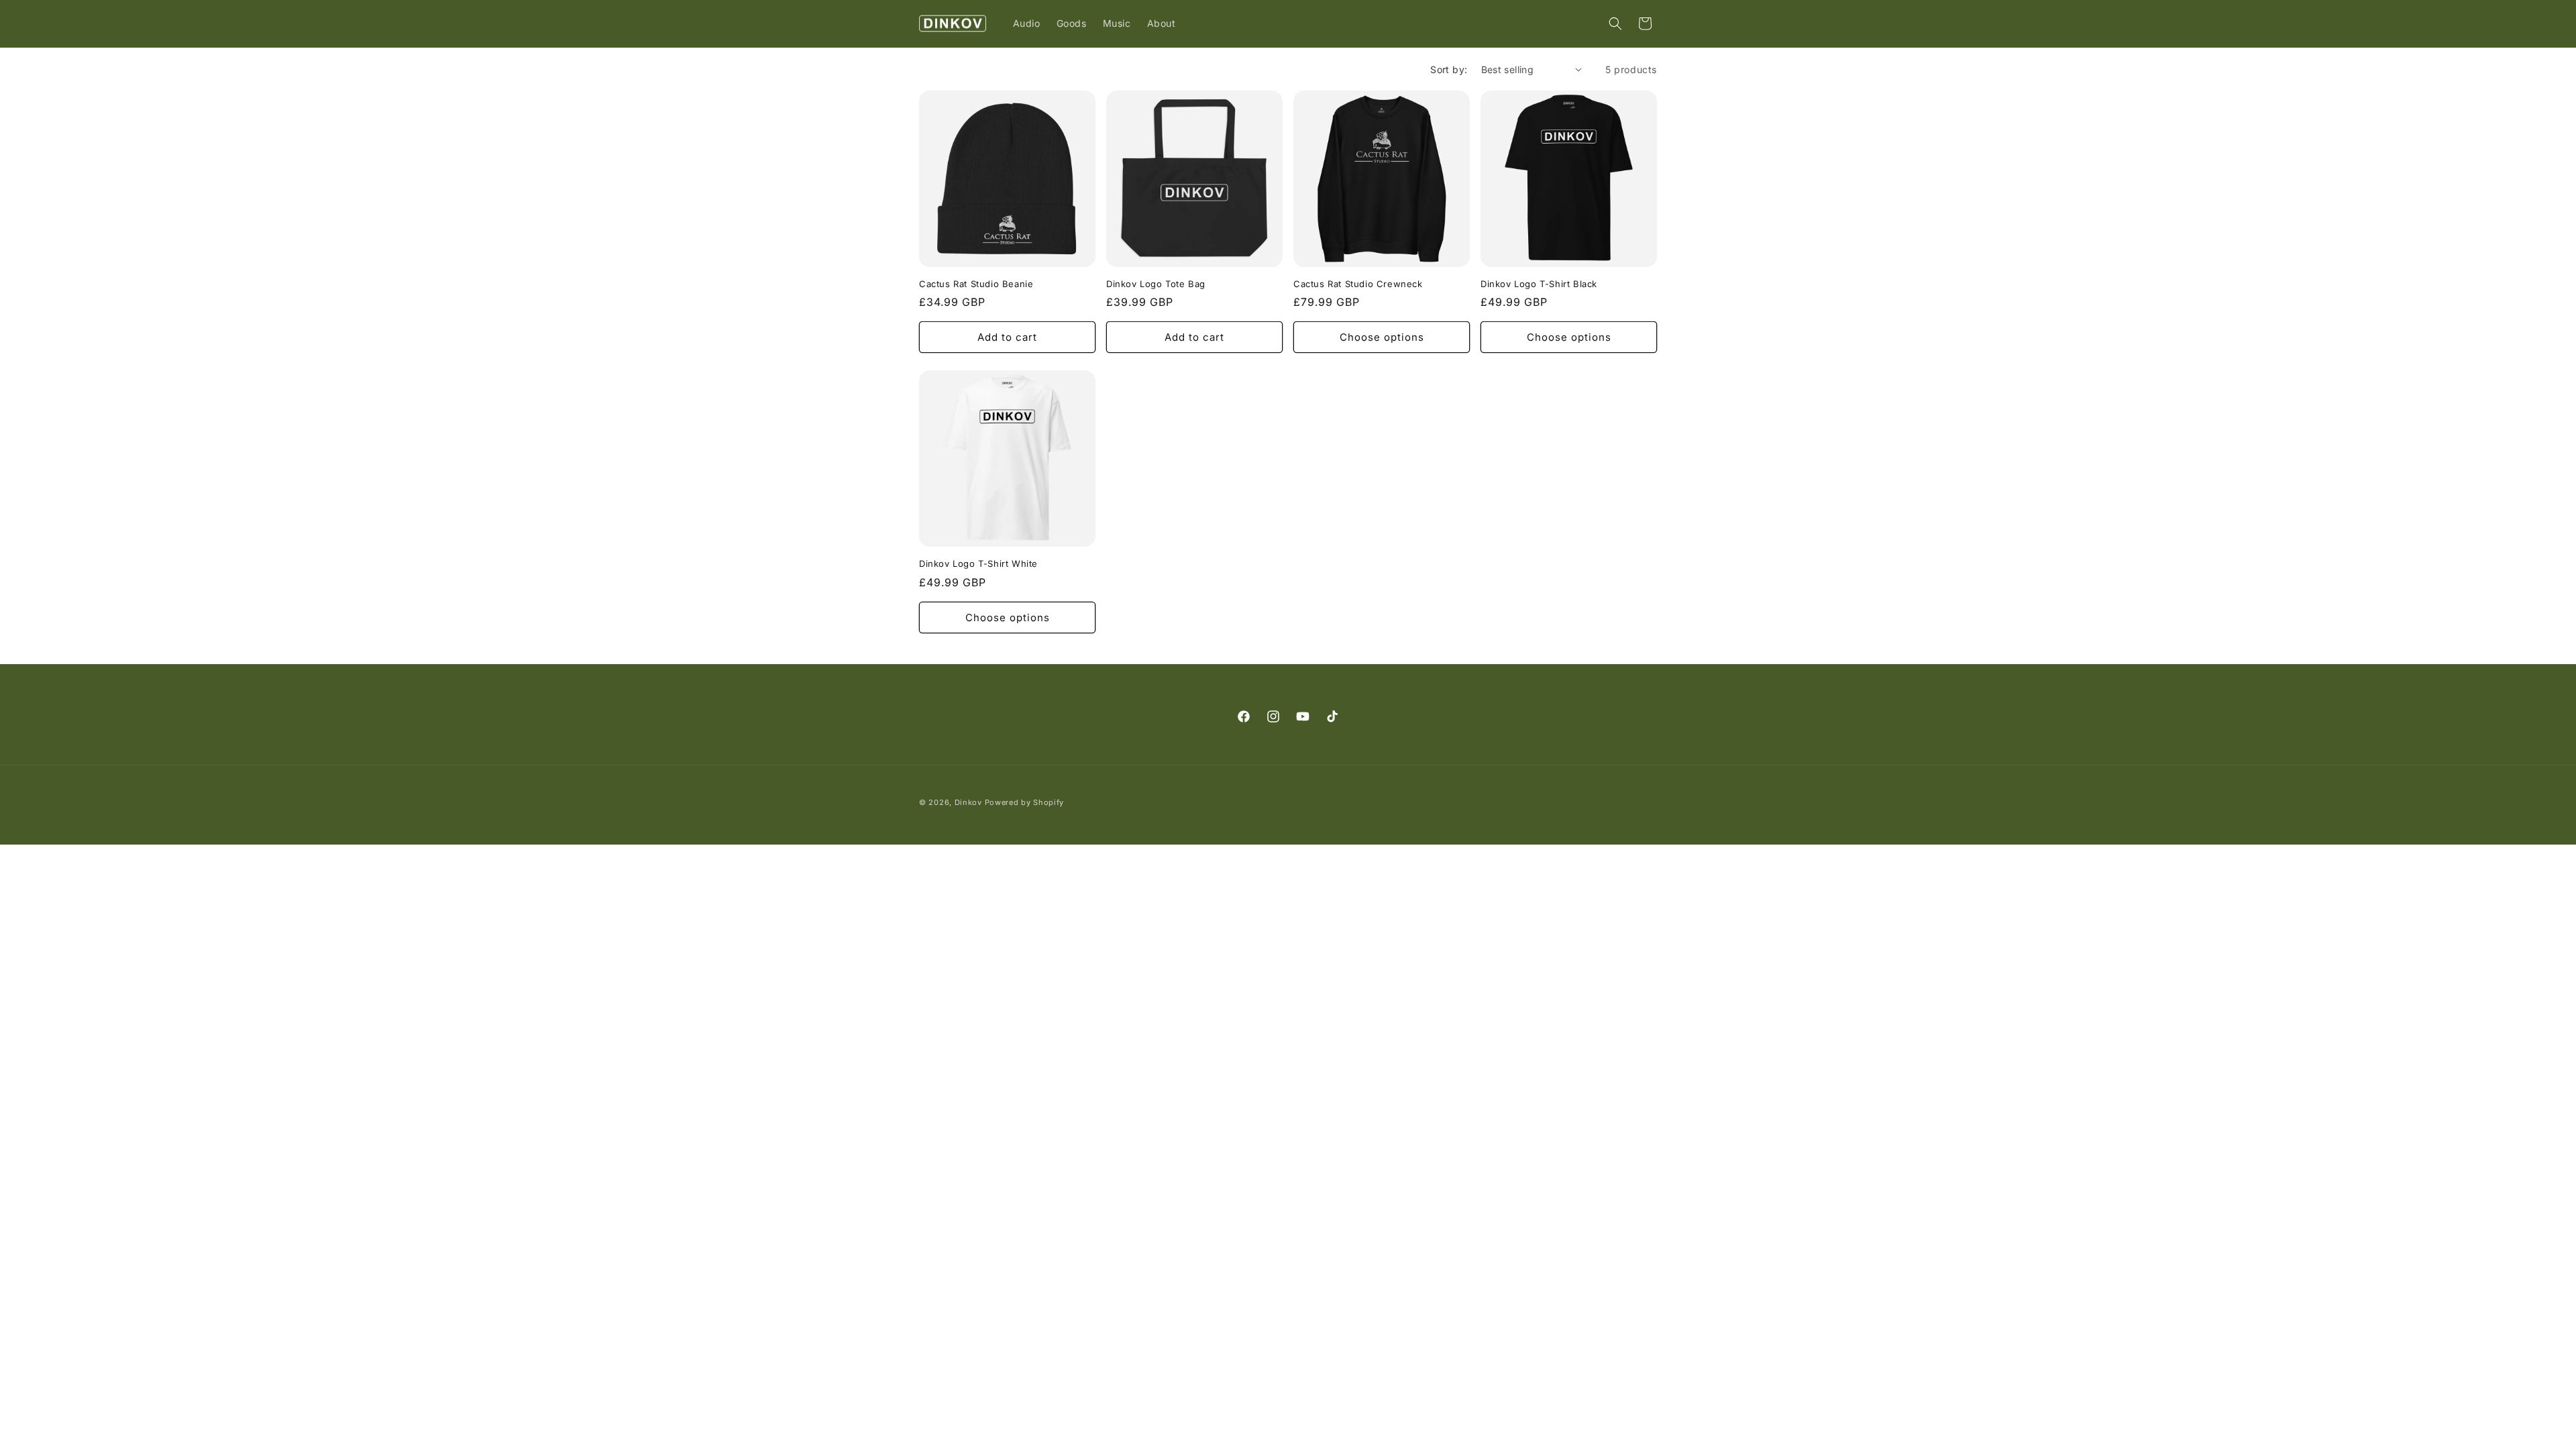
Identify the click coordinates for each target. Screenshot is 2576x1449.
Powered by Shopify (1025, 802)
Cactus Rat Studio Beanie (976, 284)
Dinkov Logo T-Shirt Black (1539, 284)
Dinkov (968, 802)
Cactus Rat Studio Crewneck (1358, 284)
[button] (1615, 23)
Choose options (1382, 337)
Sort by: (1449, 69)
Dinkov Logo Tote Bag (1156, 284)
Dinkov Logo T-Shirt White (978, 563)
